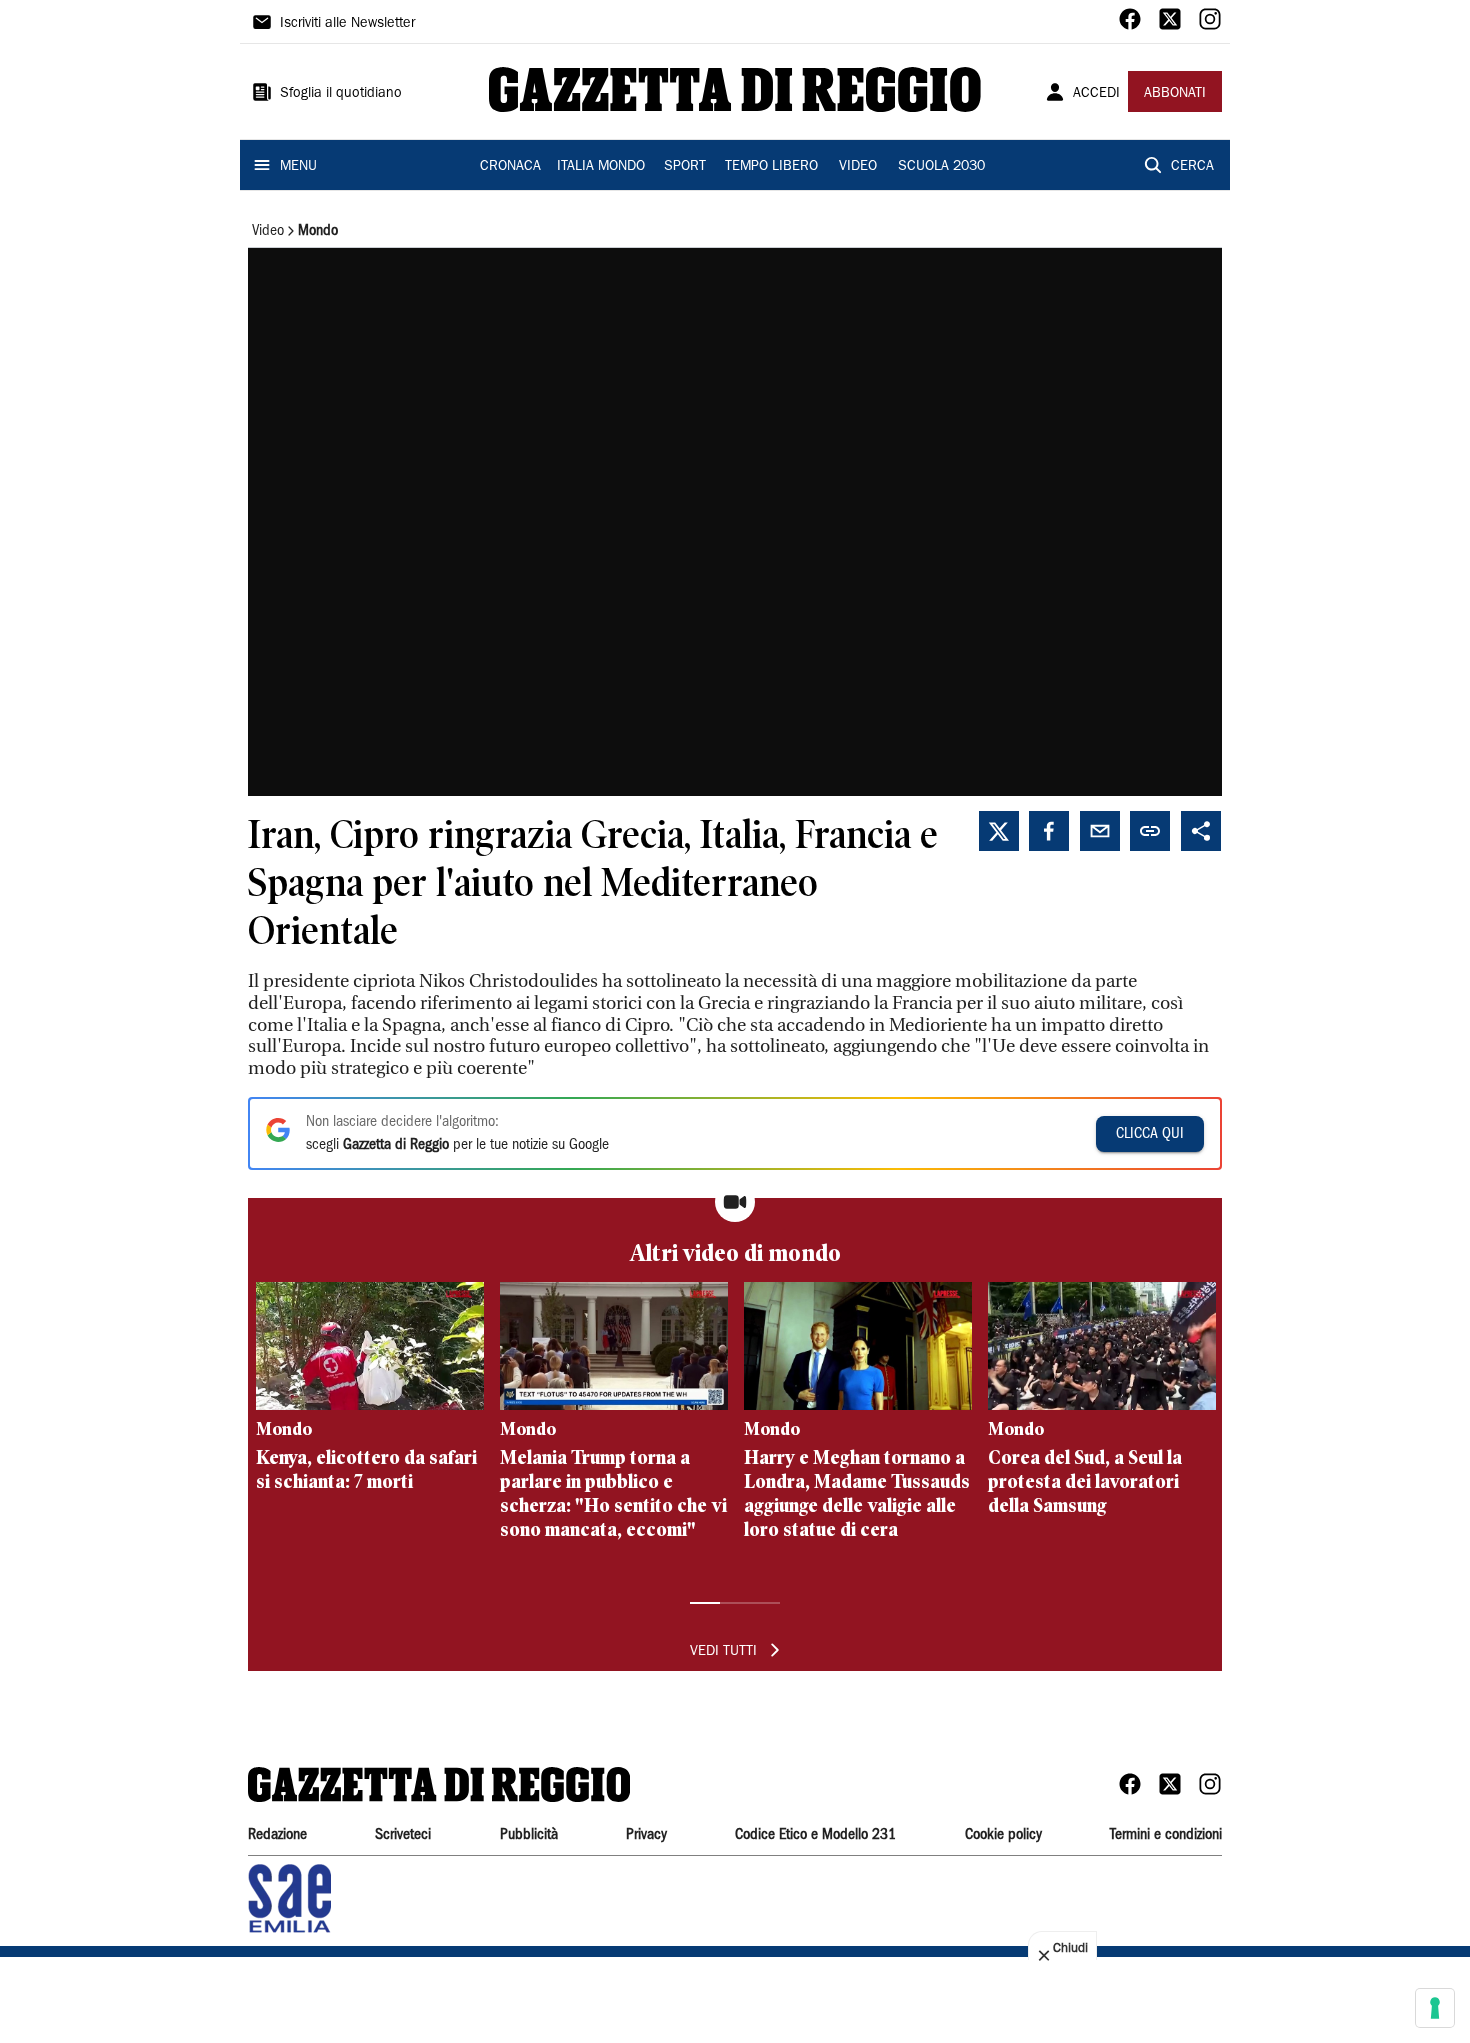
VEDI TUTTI (723, 1652)
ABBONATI (1175, 94)
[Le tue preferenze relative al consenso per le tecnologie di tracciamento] (1435, 2008)
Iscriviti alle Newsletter (347, 24)
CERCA (1192, 167)
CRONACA (510, 167)
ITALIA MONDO (601, 167)
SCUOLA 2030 (941, 167)
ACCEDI (1096, 94)
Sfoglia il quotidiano (341, 94)
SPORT (685, 167)
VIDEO (858, 167)
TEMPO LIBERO (771, 167)
